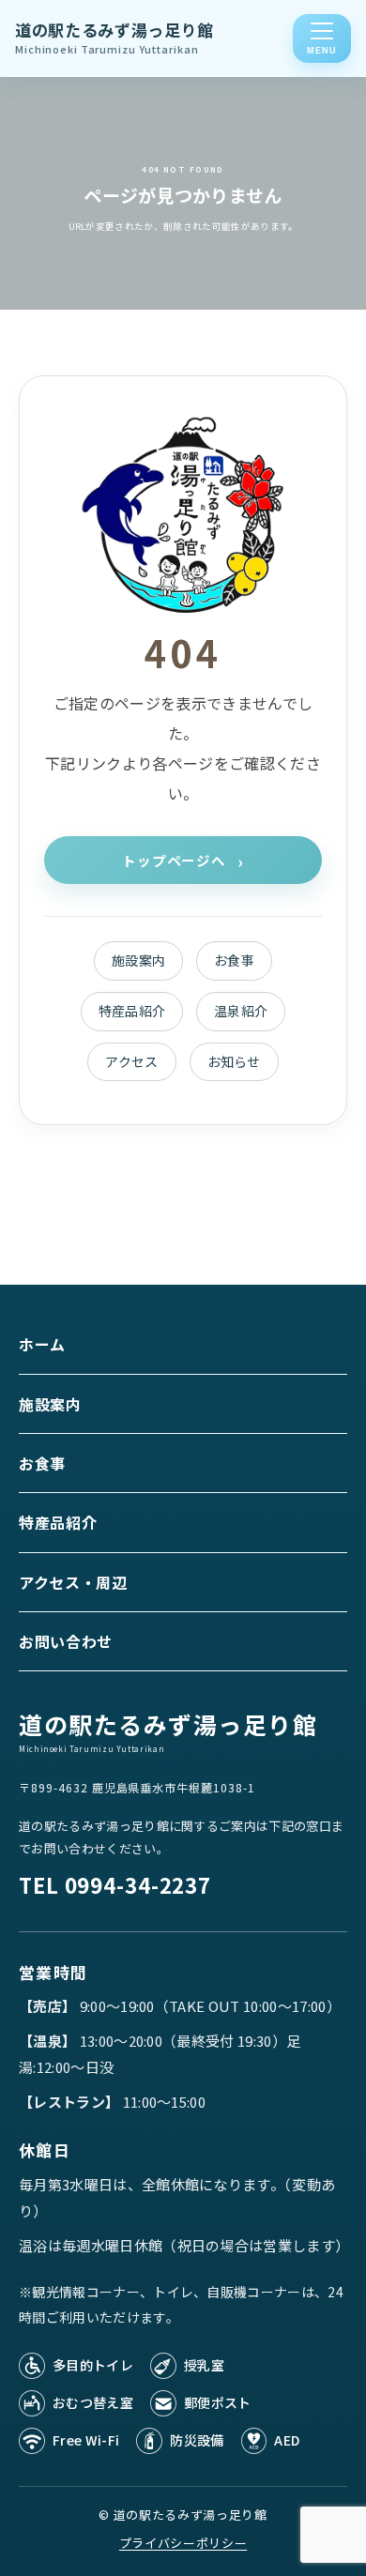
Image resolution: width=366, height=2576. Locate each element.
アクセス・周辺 (73, 1582)
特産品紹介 (132, 1011)
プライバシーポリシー (183, 2543)
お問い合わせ (66, 1641)
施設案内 (138, 960)
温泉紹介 (241, 1011)
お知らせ (234, 1061)
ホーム (42, 1344)
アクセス (131, 1061)
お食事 (234, 960)
